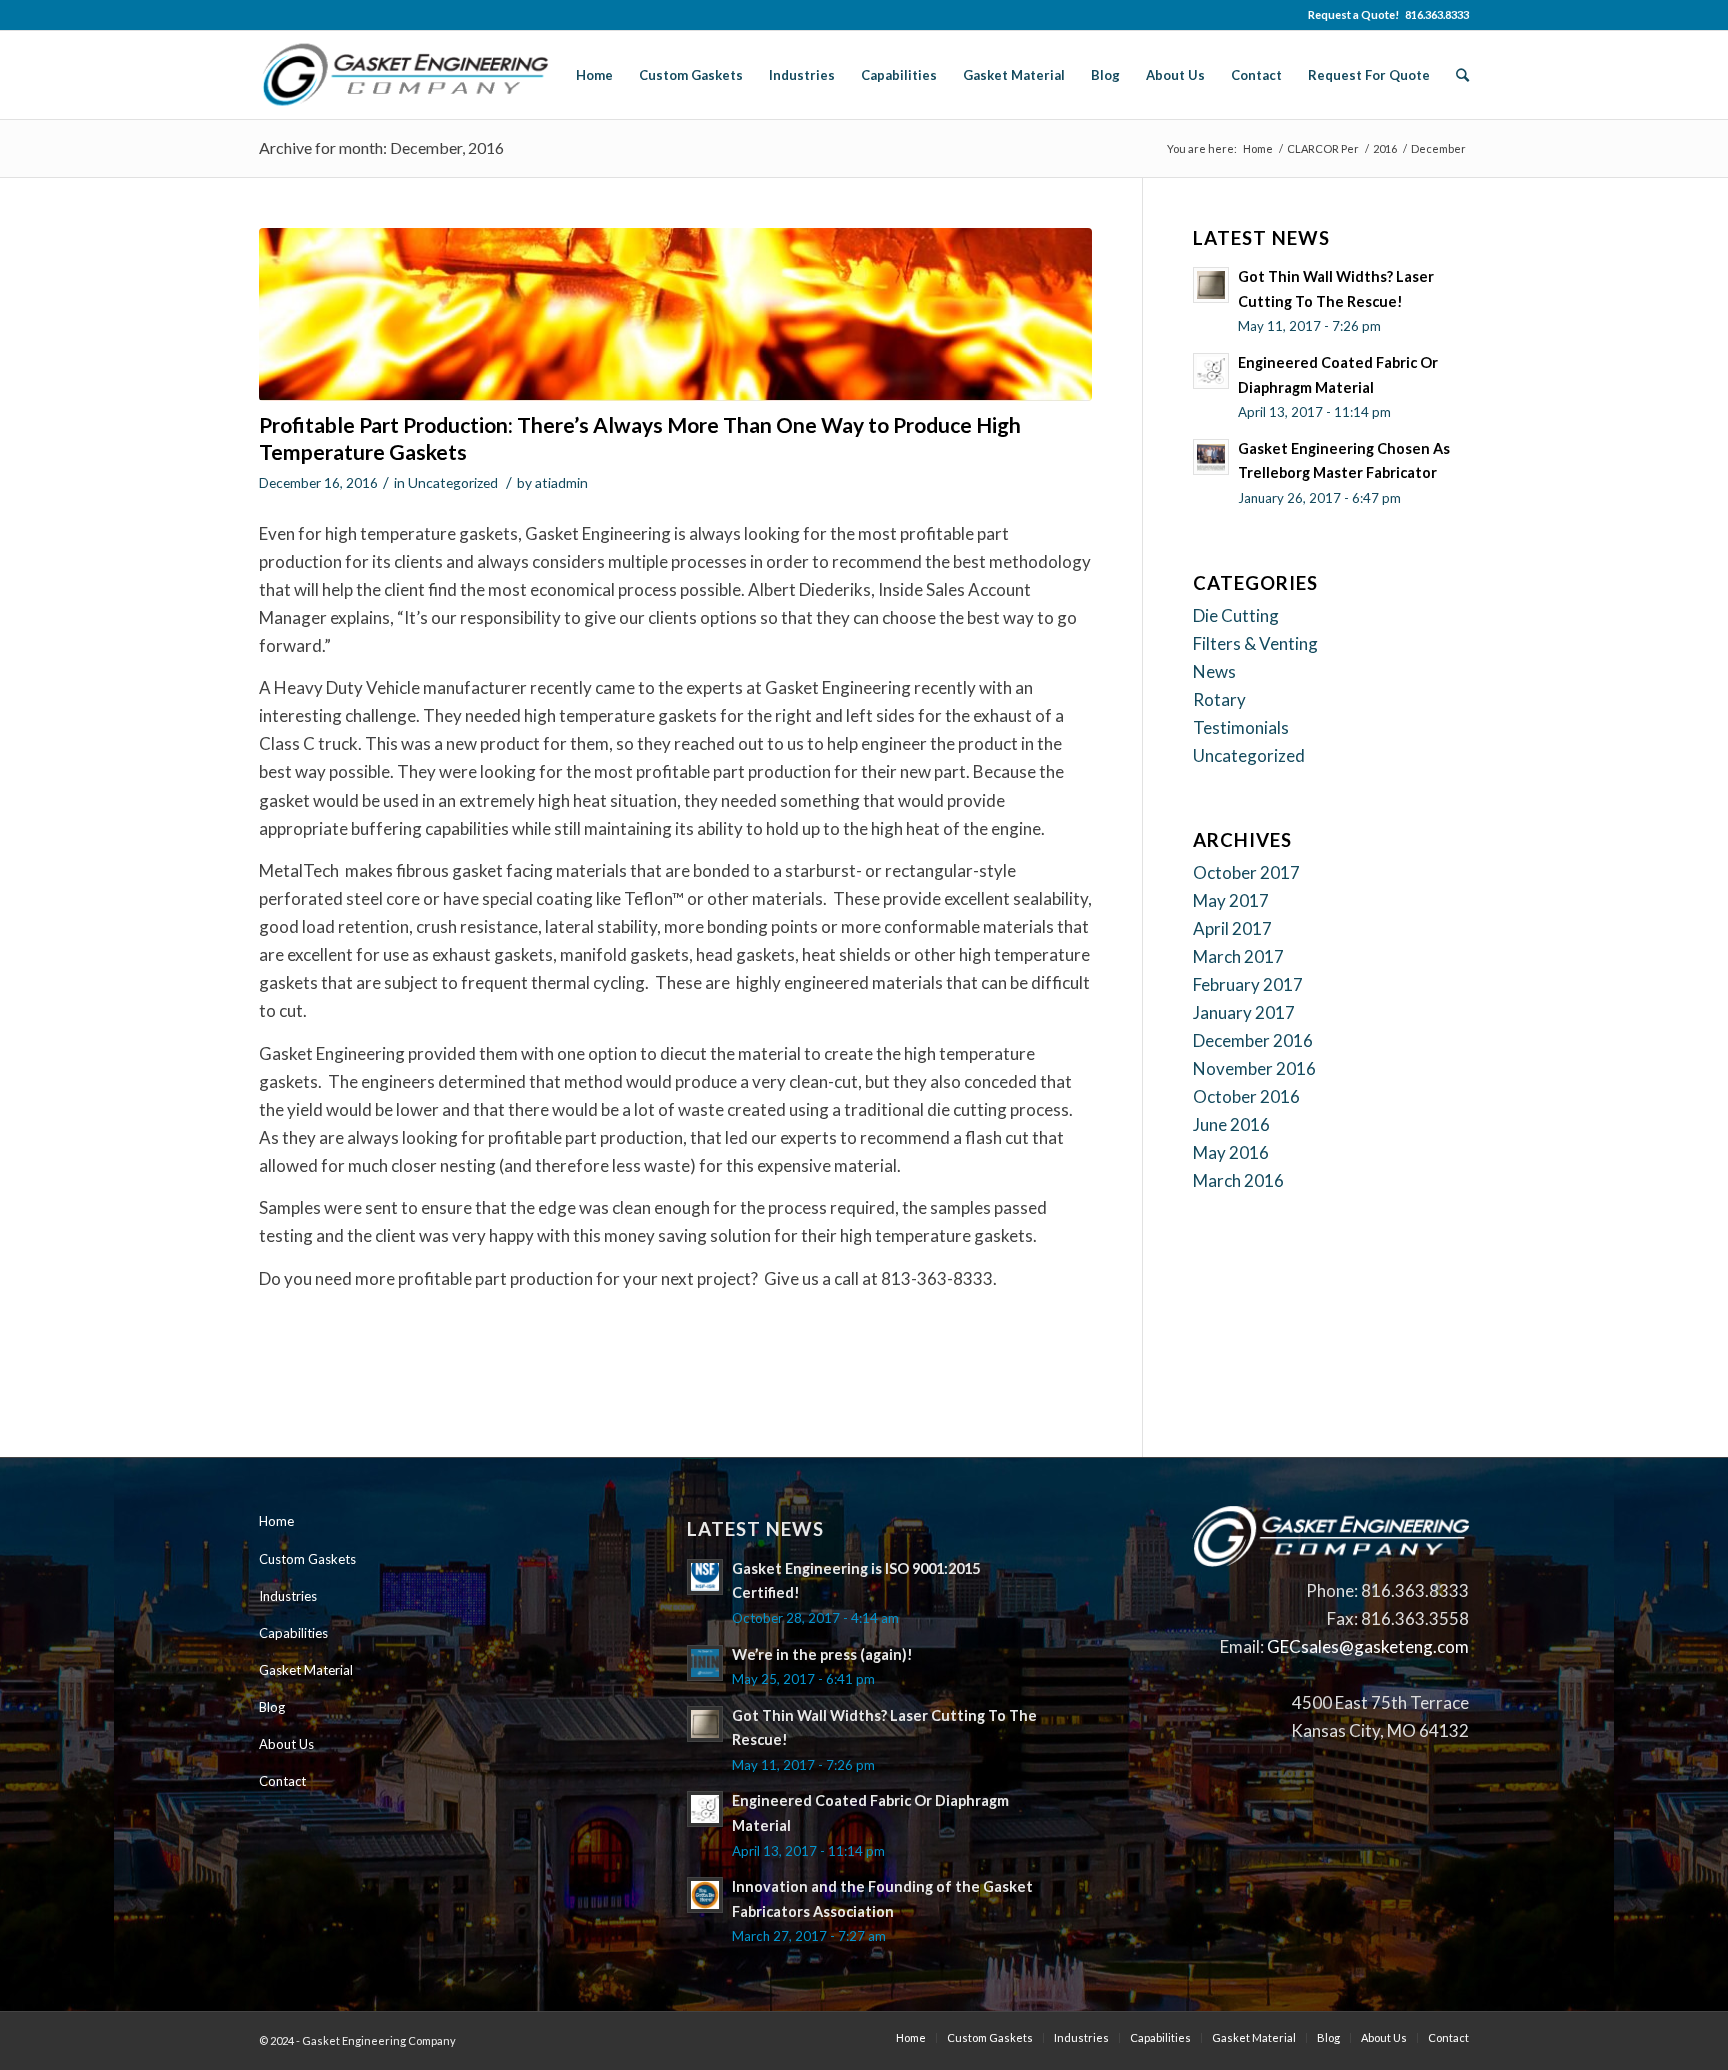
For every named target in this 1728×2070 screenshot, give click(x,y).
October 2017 (1246, 872)
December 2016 (1253, 1040)
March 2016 (1238, 1180)
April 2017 (1232, 928)
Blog (272, 1707)
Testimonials (1241, 727)
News (1214, 671)
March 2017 (1238, 956)
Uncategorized (453, 482)
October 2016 (1246, 1096)
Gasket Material (306, 1670)
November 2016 (1254, 1068)
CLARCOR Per (1323, 148)
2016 (1385, 148)
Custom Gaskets (307, 1559)
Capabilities (293, 1633)
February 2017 (1248, 984)
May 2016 (1231, 1152)
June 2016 (1231, 1124)
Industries (288, 1596)
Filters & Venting (1255, 643)
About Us (286, 1744)
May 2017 (1231, 900)
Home (1258, 148)
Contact (282, 1781)
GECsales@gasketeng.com (1368, 1646)
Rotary (1219, 699)
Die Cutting (1236, 615)
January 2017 (1244, 1012)
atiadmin (561, 482)
